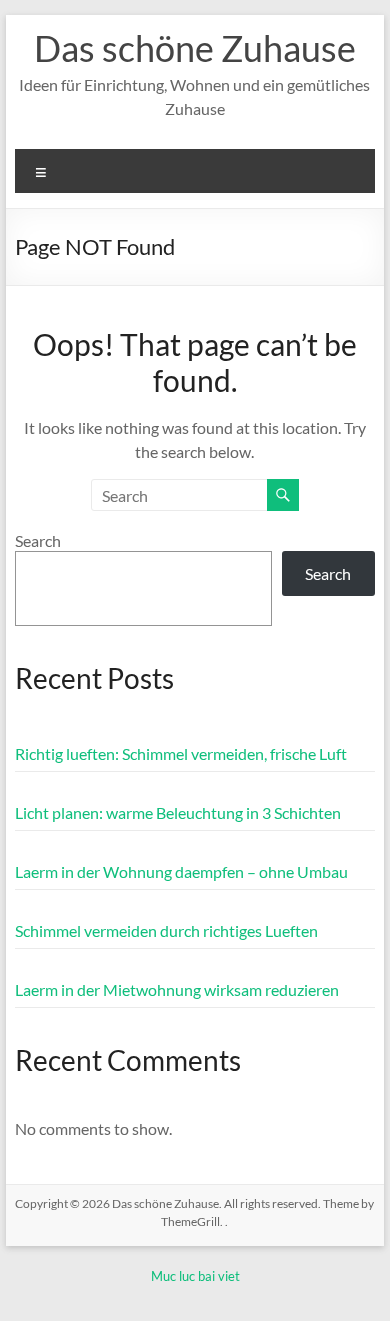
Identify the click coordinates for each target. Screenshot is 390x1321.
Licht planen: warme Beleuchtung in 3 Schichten (178, 812)
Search (38, 540)
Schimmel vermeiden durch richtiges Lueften (166, 930)
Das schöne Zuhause (195, 48)
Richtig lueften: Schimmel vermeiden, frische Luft (181, 753)
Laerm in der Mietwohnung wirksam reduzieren (177, 989)
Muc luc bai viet (195, 1276)
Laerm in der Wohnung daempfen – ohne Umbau (181, 871)
